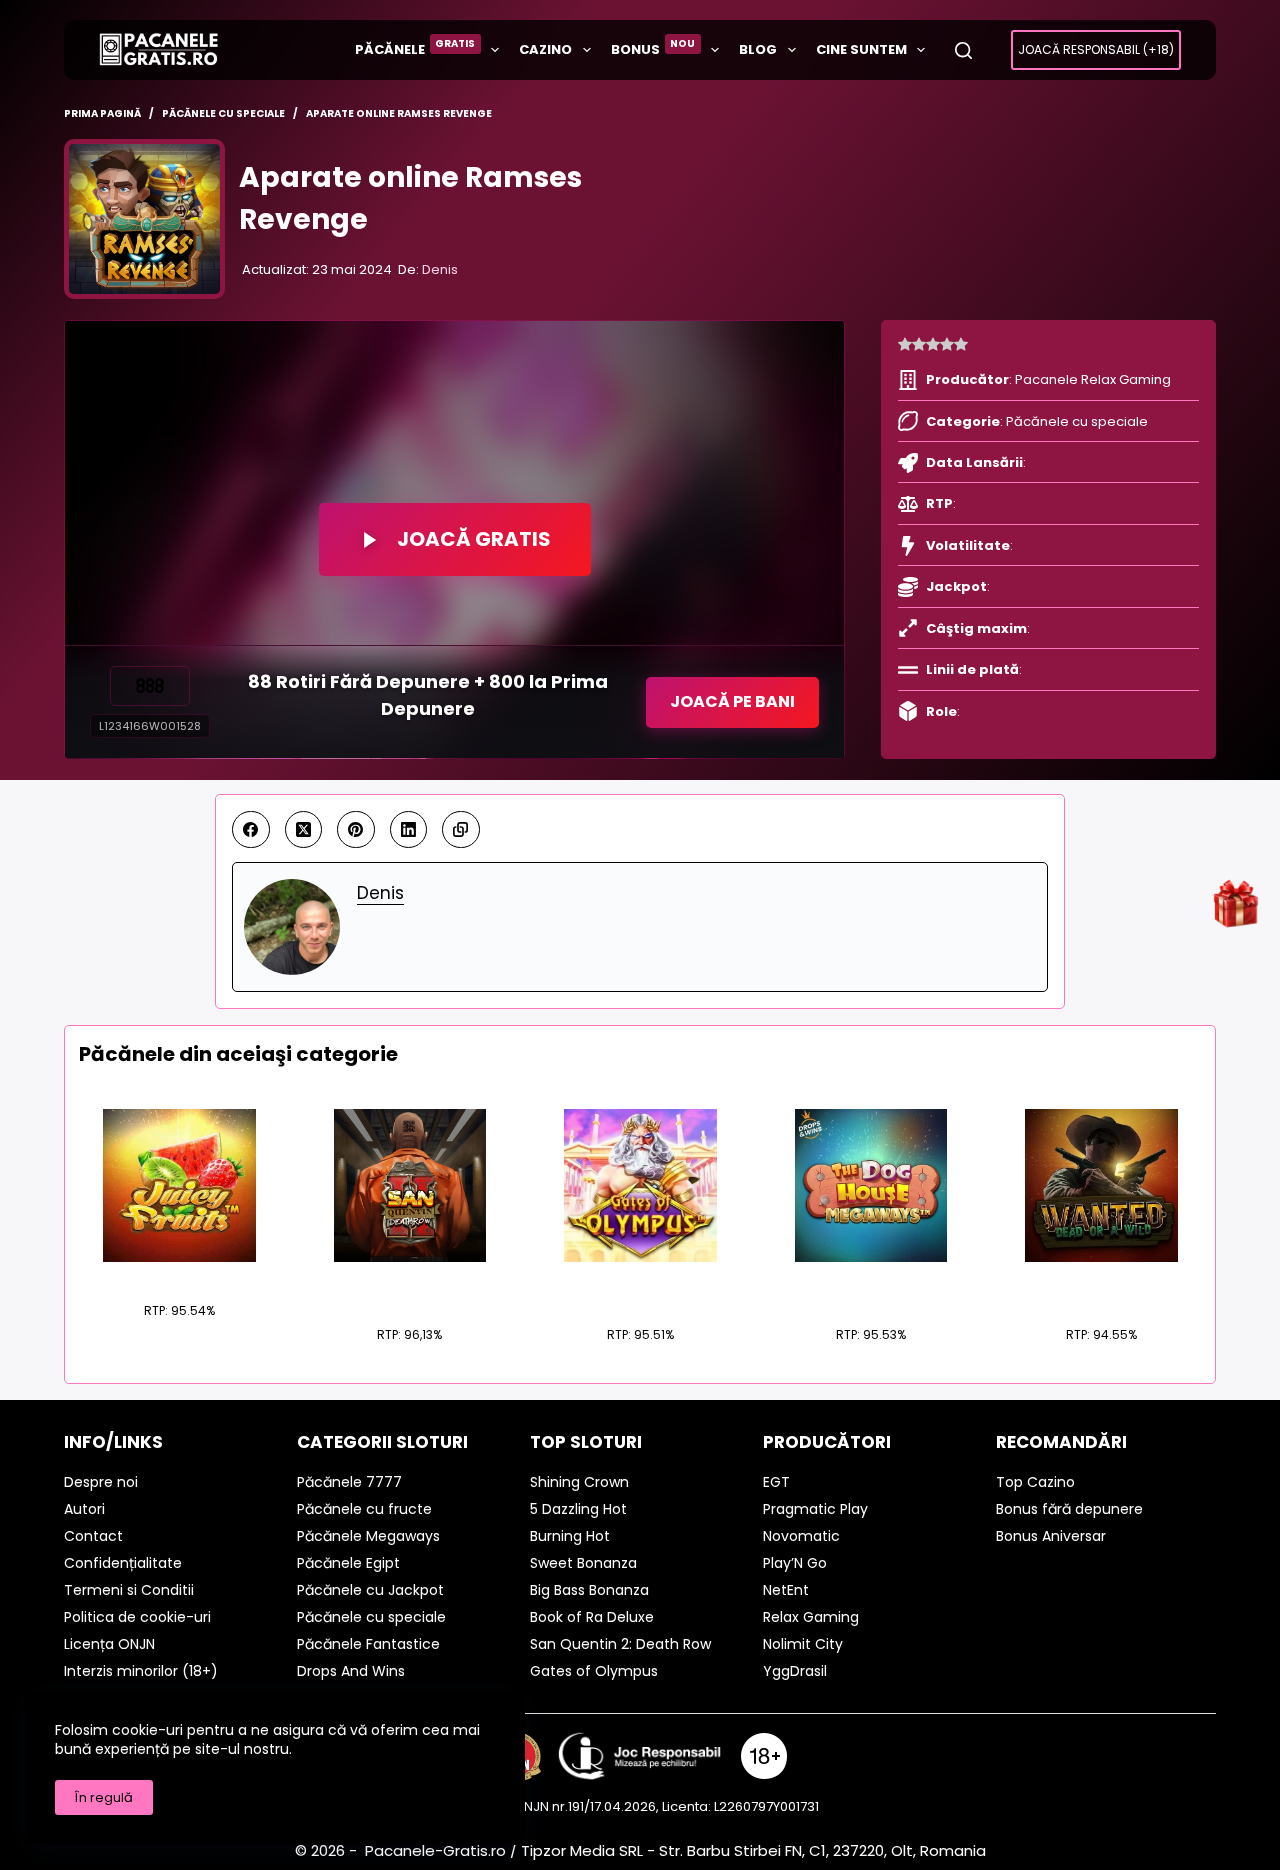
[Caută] (963, 50)
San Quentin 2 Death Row (409, 1285)
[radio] (905, 345)
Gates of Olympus (640, 1285)
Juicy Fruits (178, 1273)
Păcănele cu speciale (1077, 421)
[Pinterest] (356, 830)
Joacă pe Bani (732, 701)
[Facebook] (251, 830)
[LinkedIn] (409, 830)
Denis (440, 269)
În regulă (104, 1797)
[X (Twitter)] (304, 830)
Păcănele (415, 47)
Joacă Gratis (474, 539)
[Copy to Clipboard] (461, 830)
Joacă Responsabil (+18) (1096, 49)
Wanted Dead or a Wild (1101, 1285)
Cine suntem (861, 49)
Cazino (545, 49)
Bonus (653, 47)
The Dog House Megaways (870, 1285)
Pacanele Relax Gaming (1093, 379)
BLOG (758, 49)
